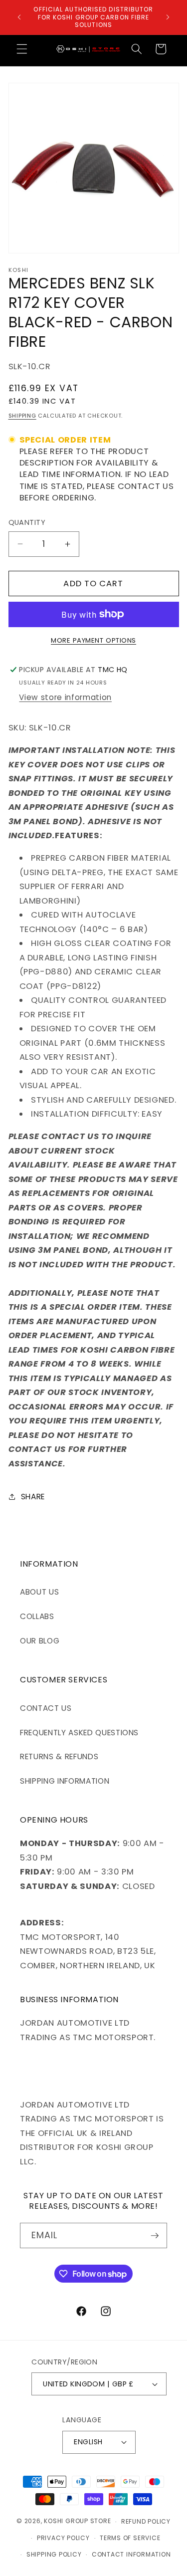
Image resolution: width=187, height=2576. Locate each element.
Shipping (22, 416)
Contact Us (46, 1708)
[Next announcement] (168, 17)
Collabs (37, 1616)
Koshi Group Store (77, 2521)
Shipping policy (54, 2554)
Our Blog (40, 1641)
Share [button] (33, 1497)
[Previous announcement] (19, 17)
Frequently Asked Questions (79, 1733)
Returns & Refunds (59, 1756)
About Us (39, 1592)
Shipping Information (65, 1781)
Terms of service (130, 2538)
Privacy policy (63, 2538)
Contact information (131, 2554)
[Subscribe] (155, 2236)
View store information (65, 697)
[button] (22, 49)
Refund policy (146, 2521)
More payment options (93, 640)
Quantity (27, 522)
